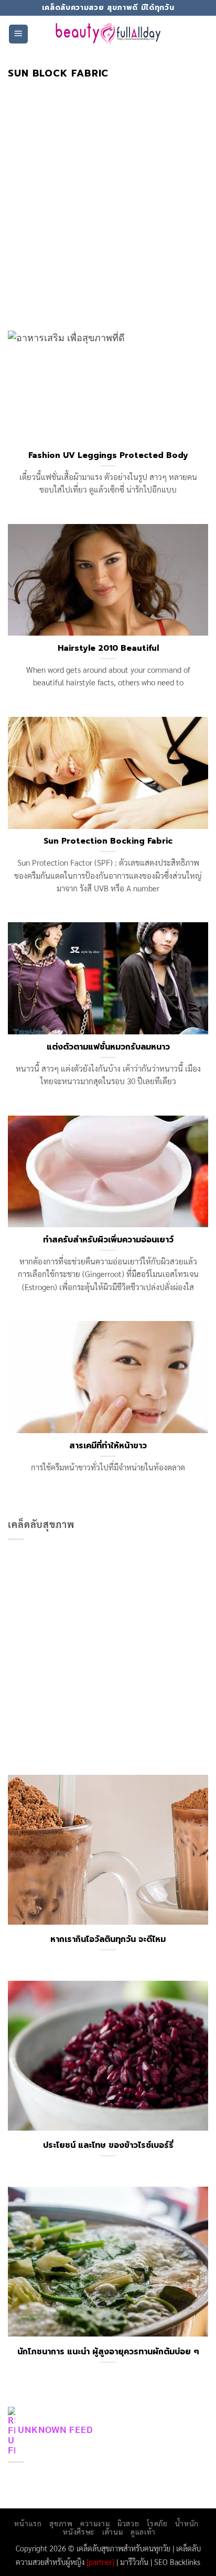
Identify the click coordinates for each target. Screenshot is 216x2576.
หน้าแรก (28, 2523)
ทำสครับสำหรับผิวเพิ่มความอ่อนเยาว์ (108, 1240)
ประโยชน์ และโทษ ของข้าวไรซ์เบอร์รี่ (108, 2145)
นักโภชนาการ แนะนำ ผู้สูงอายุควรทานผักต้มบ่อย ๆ (108, 2352)
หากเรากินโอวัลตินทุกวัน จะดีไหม (108, 1939)
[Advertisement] (108, 192)
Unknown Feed (55, 2429)
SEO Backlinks (177, 2562)
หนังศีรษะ (79, 2531)
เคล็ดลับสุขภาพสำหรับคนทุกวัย (123, 2548)
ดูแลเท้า (143, 2531)
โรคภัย (157, 2523)
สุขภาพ (61, 2523)
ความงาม (95, 2523)
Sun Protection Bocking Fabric (108, 841)
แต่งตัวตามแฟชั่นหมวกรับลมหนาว (108, 1047)
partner (100, 2562)
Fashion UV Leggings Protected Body (108, 455)
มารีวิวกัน (134, 2562)
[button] (18, 34)
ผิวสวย (128, 2523)
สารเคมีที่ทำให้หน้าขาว (108, 1446)
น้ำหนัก (187, 2523)
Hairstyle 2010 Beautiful (108, 648)
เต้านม (112, 2531)
